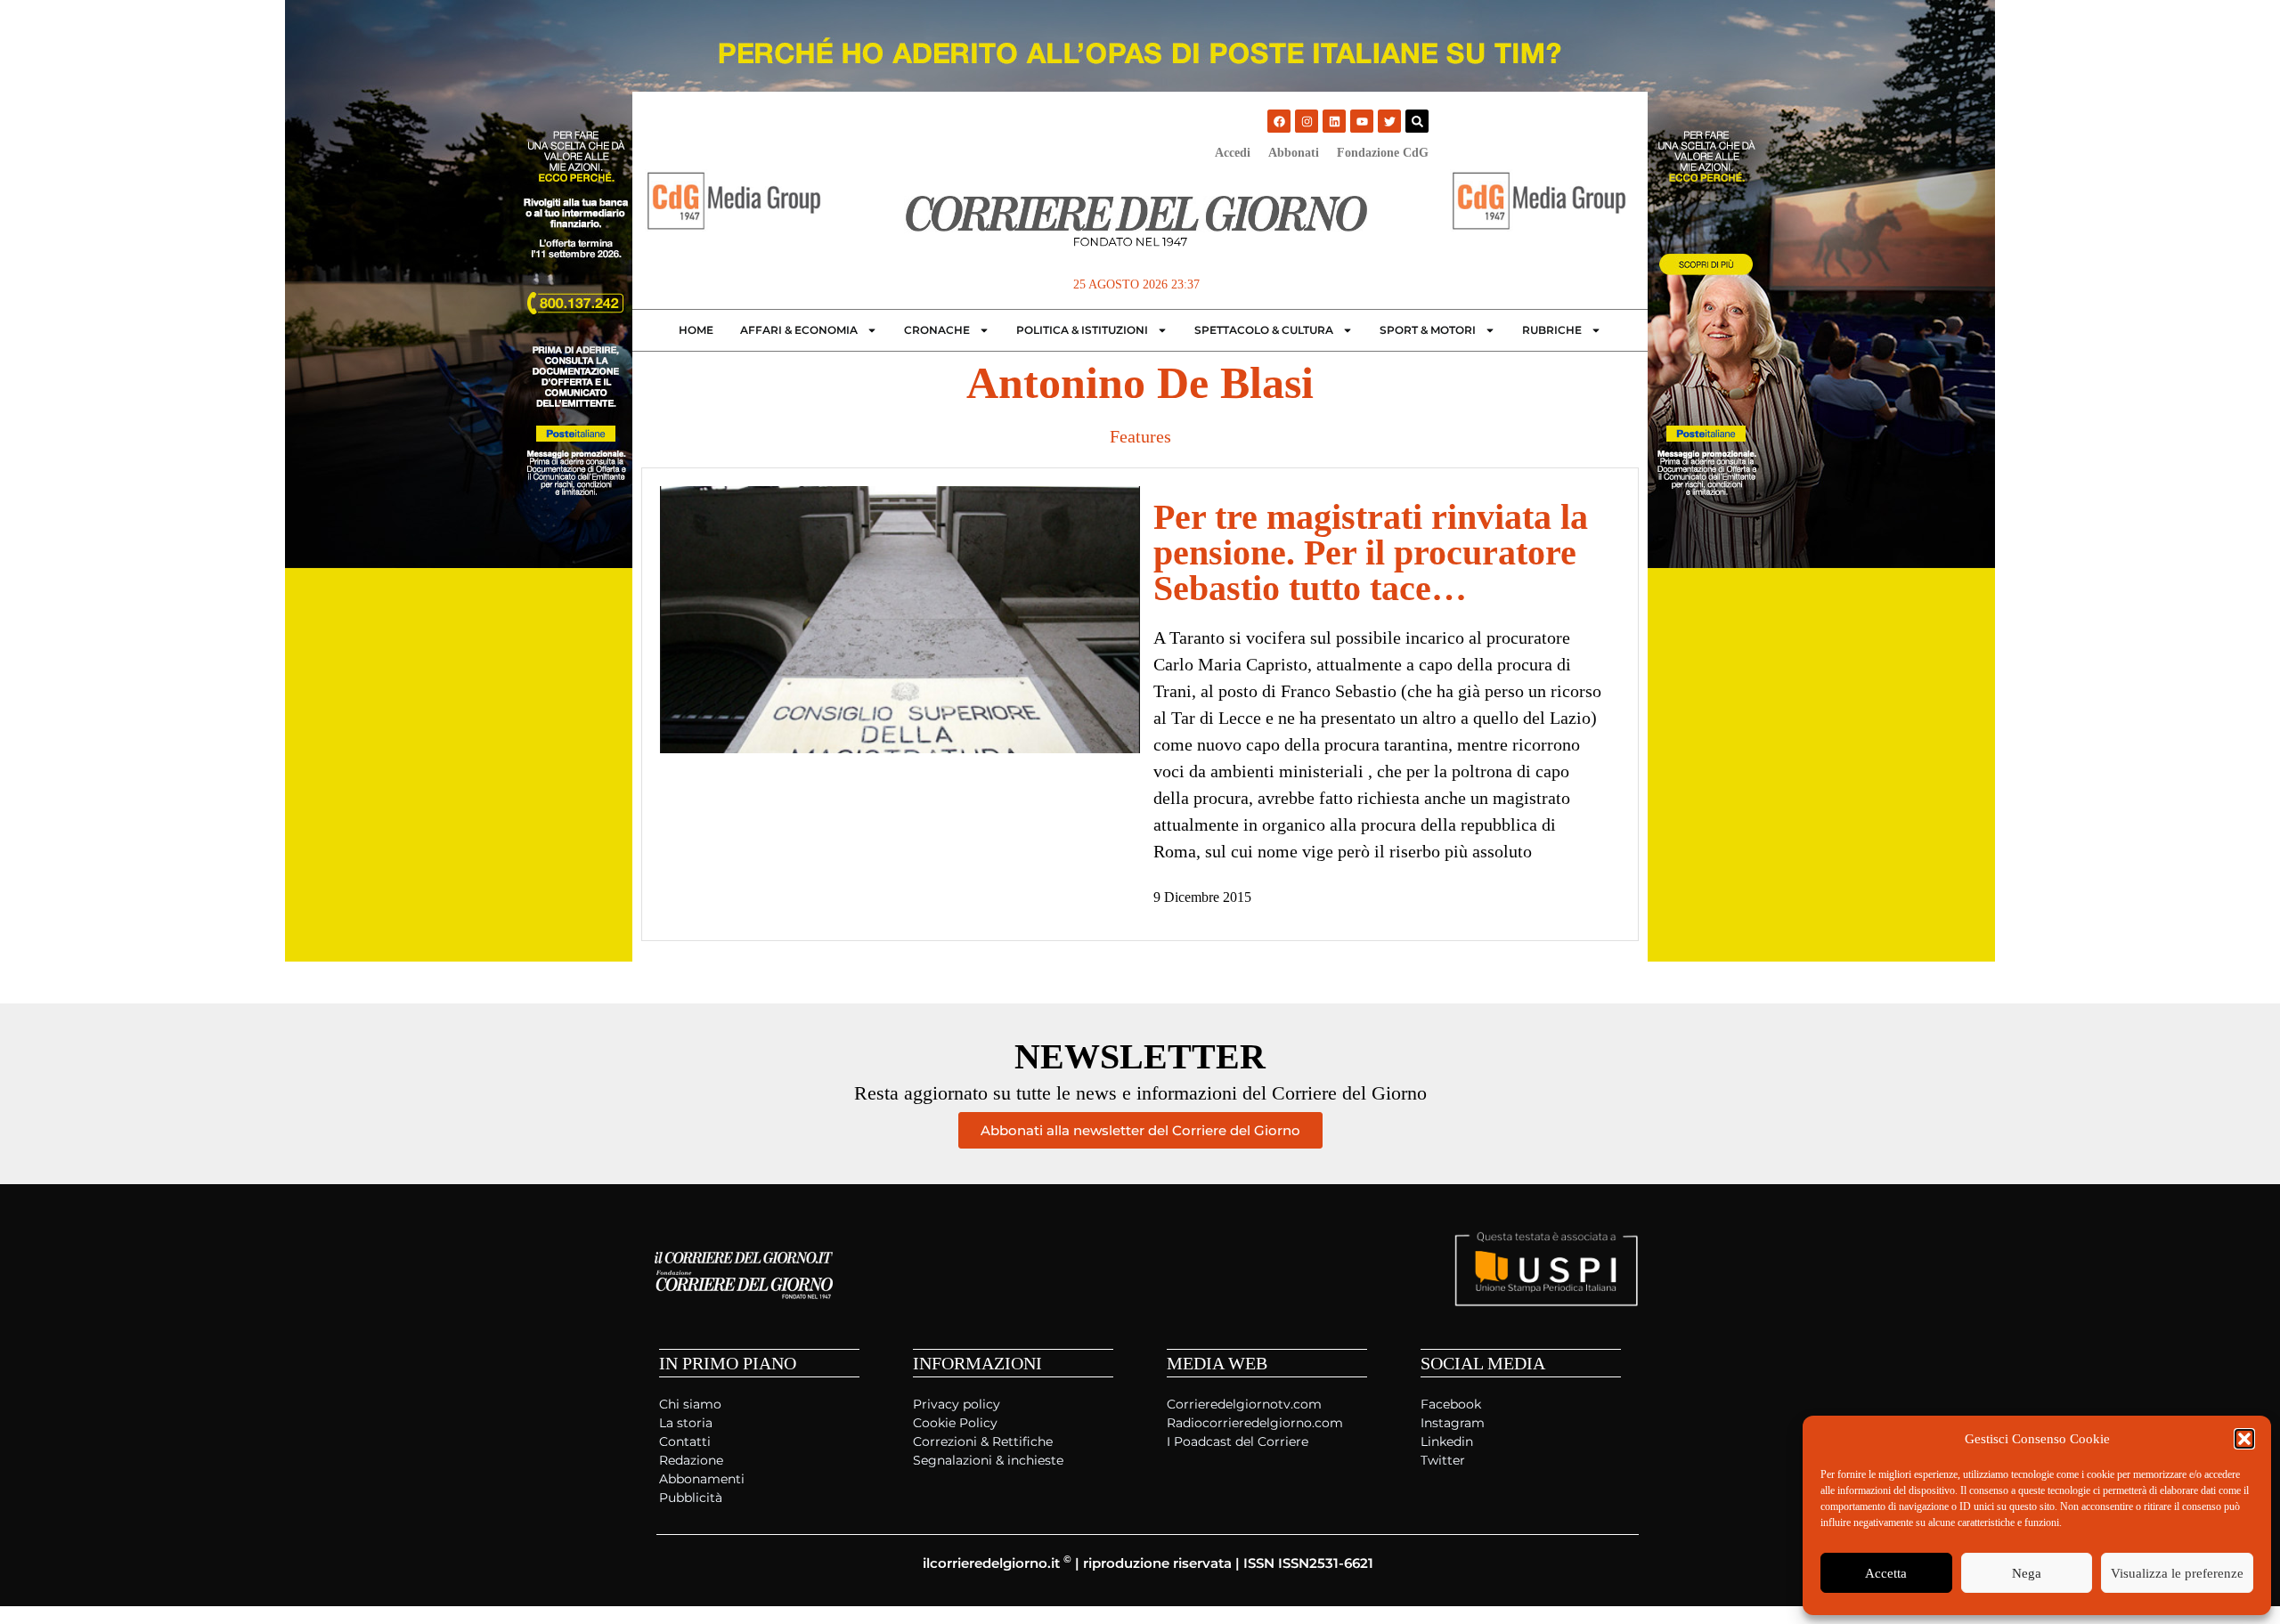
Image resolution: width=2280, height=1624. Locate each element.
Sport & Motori (1428, 330)
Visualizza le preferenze (2177, 1573)
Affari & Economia (799, 330)
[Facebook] (1279, 121)
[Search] (1417, 121)
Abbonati (1294, 153)
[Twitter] (1389, 121)
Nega (2027, 1573)
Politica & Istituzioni (1082, 330)
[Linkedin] (1334, 121)
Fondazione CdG (1383, 153)
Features (1140, 436)
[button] (2244, 1439)
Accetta (1886, 1573)
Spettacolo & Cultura (1264, 330)
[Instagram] (1307, 121)
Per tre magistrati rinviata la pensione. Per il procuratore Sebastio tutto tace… (1371, 552)
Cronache (937, 330)
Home (696, 330)
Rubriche (1552, 330)
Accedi (1233, 153)
